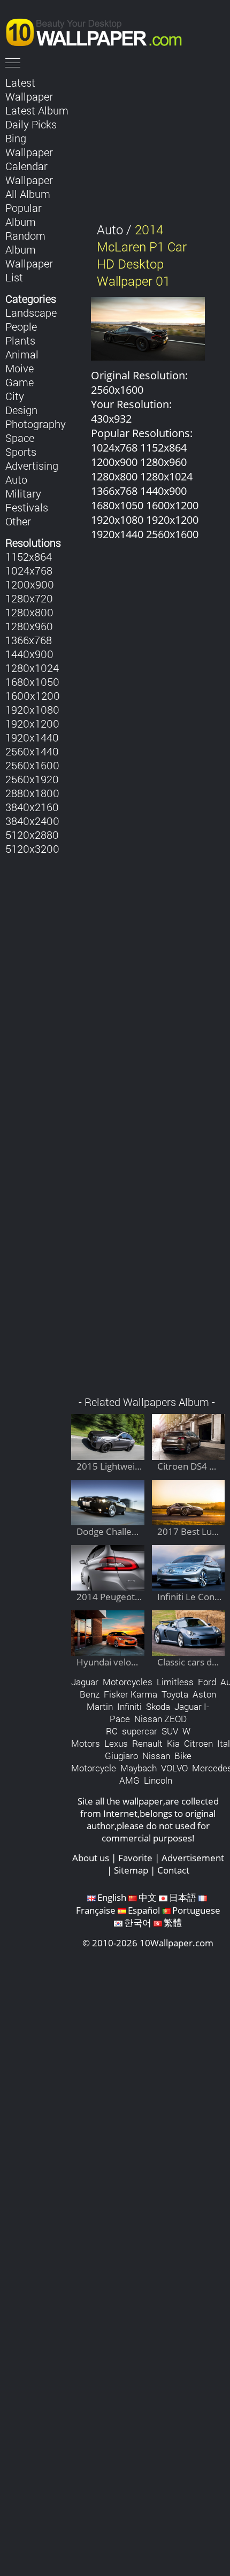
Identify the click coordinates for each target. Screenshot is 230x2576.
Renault (147, 1743)
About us (91, 1858)
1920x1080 (32, 709)
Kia (173, 1743)
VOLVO (174, 1768)
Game (20, 382)
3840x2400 (32, 821)
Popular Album (24, 215)
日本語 (183, 1897)
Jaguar (85, 1682)
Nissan (156, 1756)
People (21, 326)
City (15, 396)
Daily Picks (31, 124)
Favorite (135, 1858)
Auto (16, 479)
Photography (36, 424)
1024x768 (29, 570)
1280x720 (29, 598)
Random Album (25, 242)
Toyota (175, 1694)
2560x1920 (32, 779)
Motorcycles (128, 1682)
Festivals (27, 507)
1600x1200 (33, 695)
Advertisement (193, 1858)
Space (20, 438)
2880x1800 (32, 793)
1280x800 (29, 612)
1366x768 (29, 640)
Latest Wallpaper (29, 89)
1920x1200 (32, 723)
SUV (170, 1731)
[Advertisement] (148, 974)
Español (144, 1910)
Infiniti (129, 1706)
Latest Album (37, 110)
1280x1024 (32, 668)
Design (21, 410)
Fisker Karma (131, 1694)
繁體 (173, 1923)
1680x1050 (32, 682)
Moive (20, 368)
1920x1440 (32, 737)
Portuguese (196, 1910)
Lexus (116, 1743)
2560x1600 (32, 765)
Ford (207, 1682)
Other (18, 521)
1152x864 (29, 556)
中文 (148, 1897)
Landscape (31, 312)
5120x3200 (32, 849)
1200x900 (30, 584)
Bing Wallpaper (29, 145)
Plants (20, 340)
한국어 (138, 1923)
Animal (22, 354)
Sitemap (131, 1870)
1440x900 (29, 654)
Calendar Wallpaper (29, 173)
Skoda (158, 1706)
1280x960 (29, 626)
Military (23, 493)
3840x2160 (32, 807)
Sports (21, 452)
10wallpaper (99, 30)
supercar (140, 1731)
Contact (173, 1870)
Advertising (32, 465)
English (112, 1897)
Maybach (139, 1768)
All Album (28, 194)
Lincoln (158, 1780)
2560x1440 (32, 751)
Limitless (175, 1682)
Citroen (198, 1743)
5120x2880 (32, 835)
